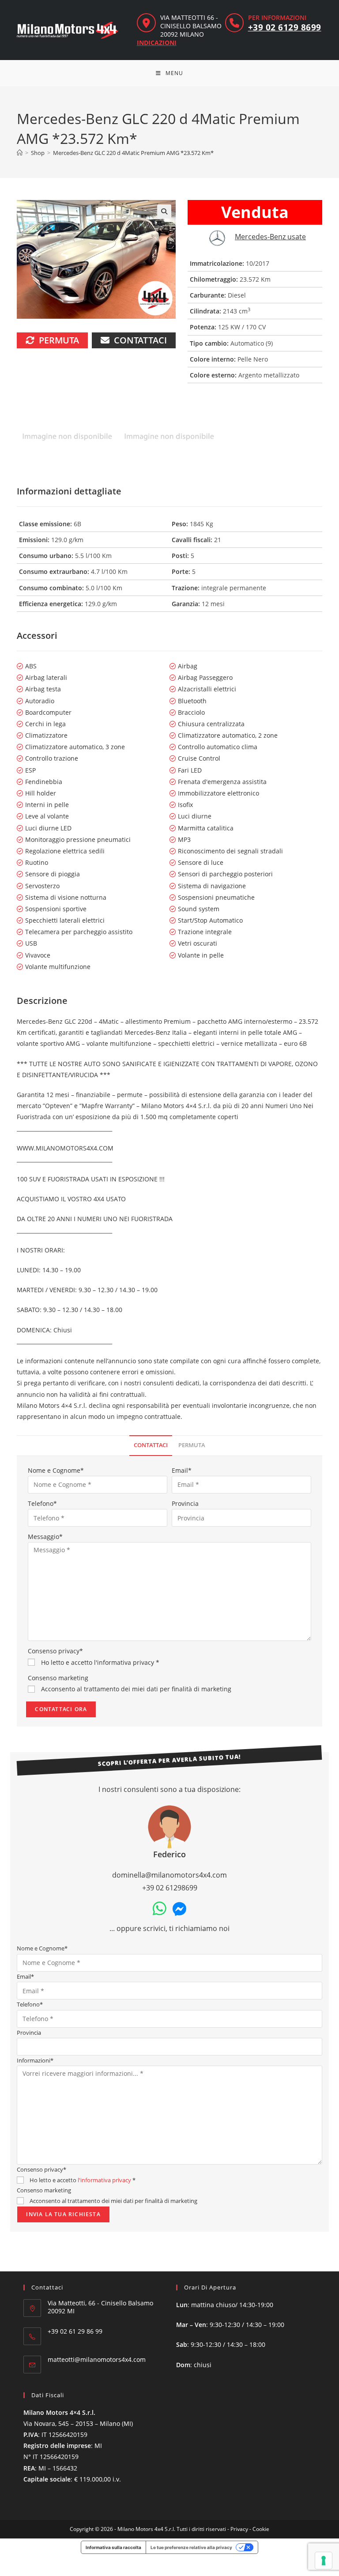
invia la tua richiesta (63, 2214)
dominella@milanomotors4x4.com (169, 1875)
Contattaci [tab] (151, 1445)
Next (317, 438)
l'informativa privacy (124, 1662)
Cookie (261, 2529)
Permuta (59, 340)
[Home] (20, 153)
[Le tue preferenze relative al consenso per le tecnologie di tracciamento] (324, 2561)
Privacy (239, 2529)
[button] (164, 211)
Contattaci (140, 340)
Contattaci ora (61, 1709)
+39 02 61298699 (170, 1888)
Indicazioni (157, 43)
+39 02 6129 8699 (285, 27)
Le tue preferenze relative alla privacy (191, 2547)
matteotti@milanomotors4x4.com (97, 2359)
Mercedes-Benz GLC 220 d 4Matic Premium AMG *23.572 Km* (133, 153)
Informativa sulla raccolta (113, 2547)
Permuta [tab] (192, 1445)
